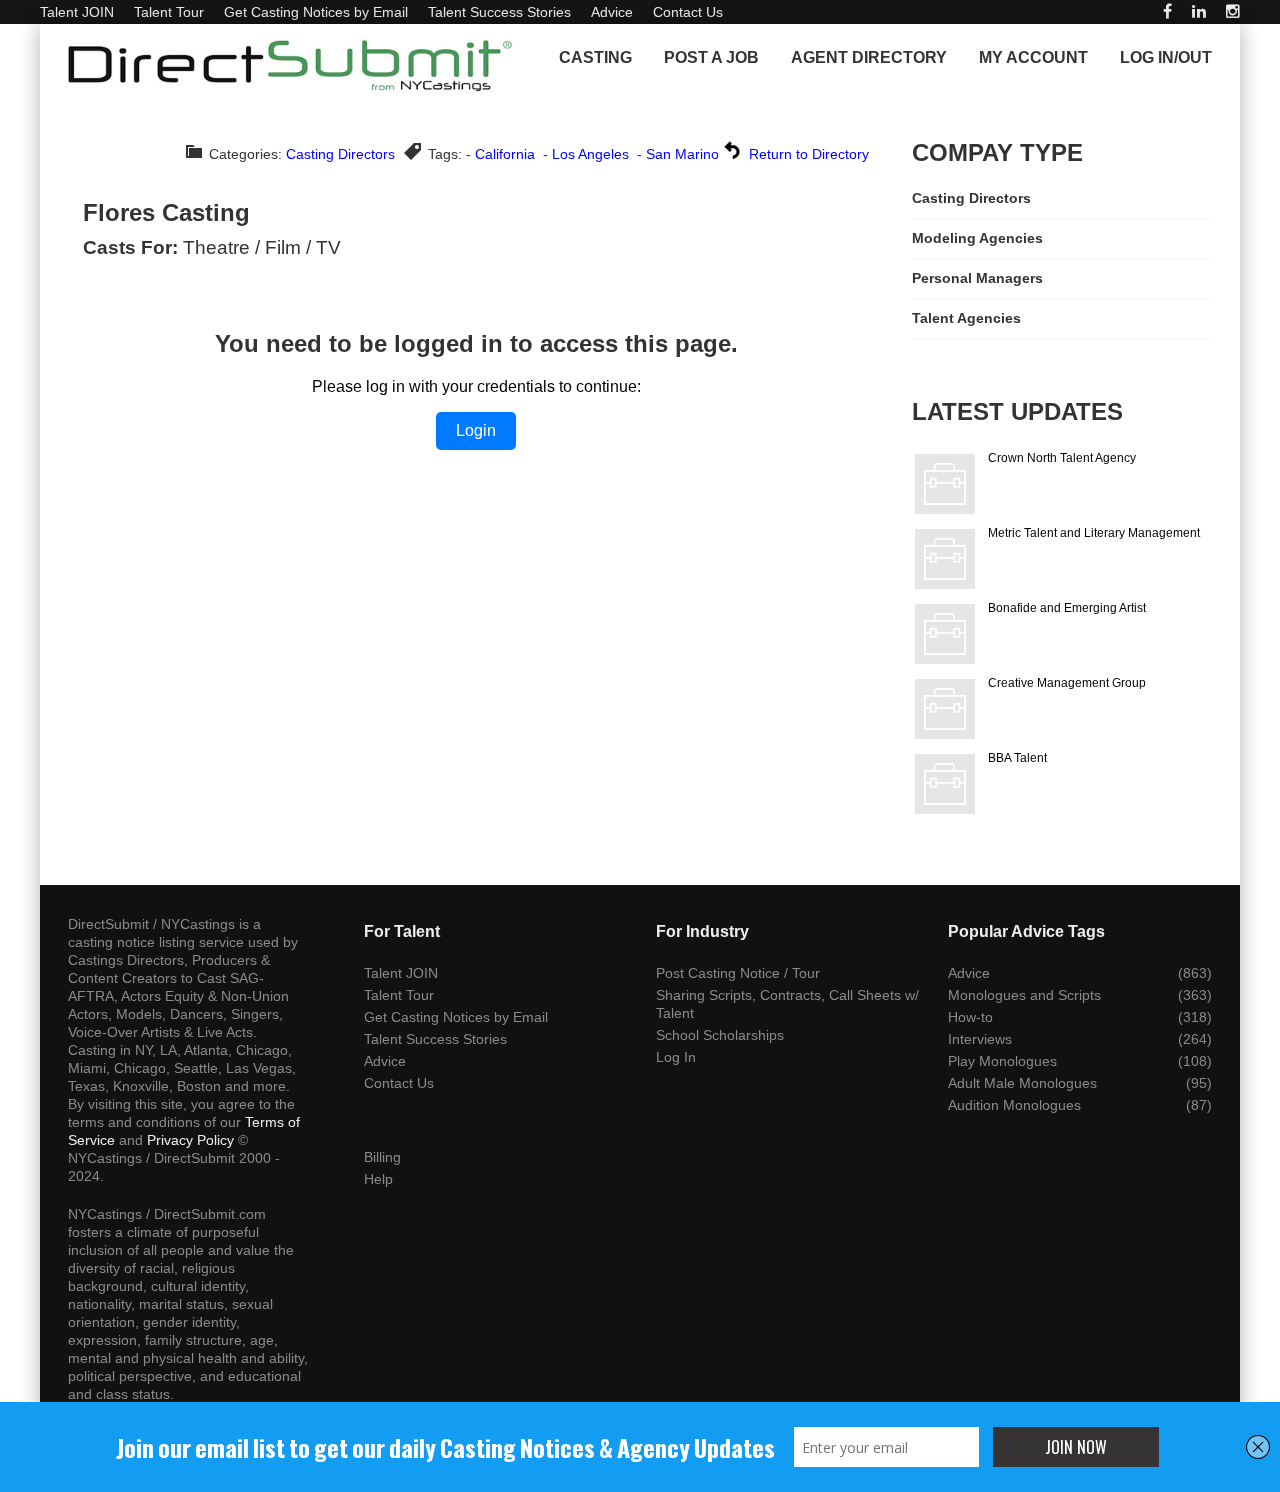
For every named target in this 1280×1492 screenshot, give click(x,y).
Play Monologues (1002, 1061)
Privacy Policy (190, 1140)
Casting (595, 57)
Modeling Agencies (977, 238)
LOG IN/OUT (1166, 57)
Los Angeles (590, 154)
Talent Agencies (966, 318)
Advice (612, 12)
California (505, 154)
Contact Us (688, 12)
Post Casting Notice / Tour (738, 973)
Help (378, 1179)
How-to (970, 1017)
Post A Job (711, 57)
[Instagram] (1233, 11)
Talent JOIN (77, 12)
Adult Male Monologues (1022, 1083)
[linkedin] (1199, 11)
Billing (382, 1157)
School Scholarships (720, 1035)
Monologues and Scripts (1024, 995)
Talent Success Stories (499, 12)
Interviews (980, 1039)
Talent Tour (169, 12)
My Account (1033, 57)
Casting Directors (340, 154)
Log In (676, 1057)
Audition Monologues (1014, 1105)
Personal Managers (977, 278)
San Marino (682, 154)
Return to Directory (809, 154)
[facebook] (1167, 11)
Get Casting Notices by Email (316, 12)
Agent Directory (869, 57)
